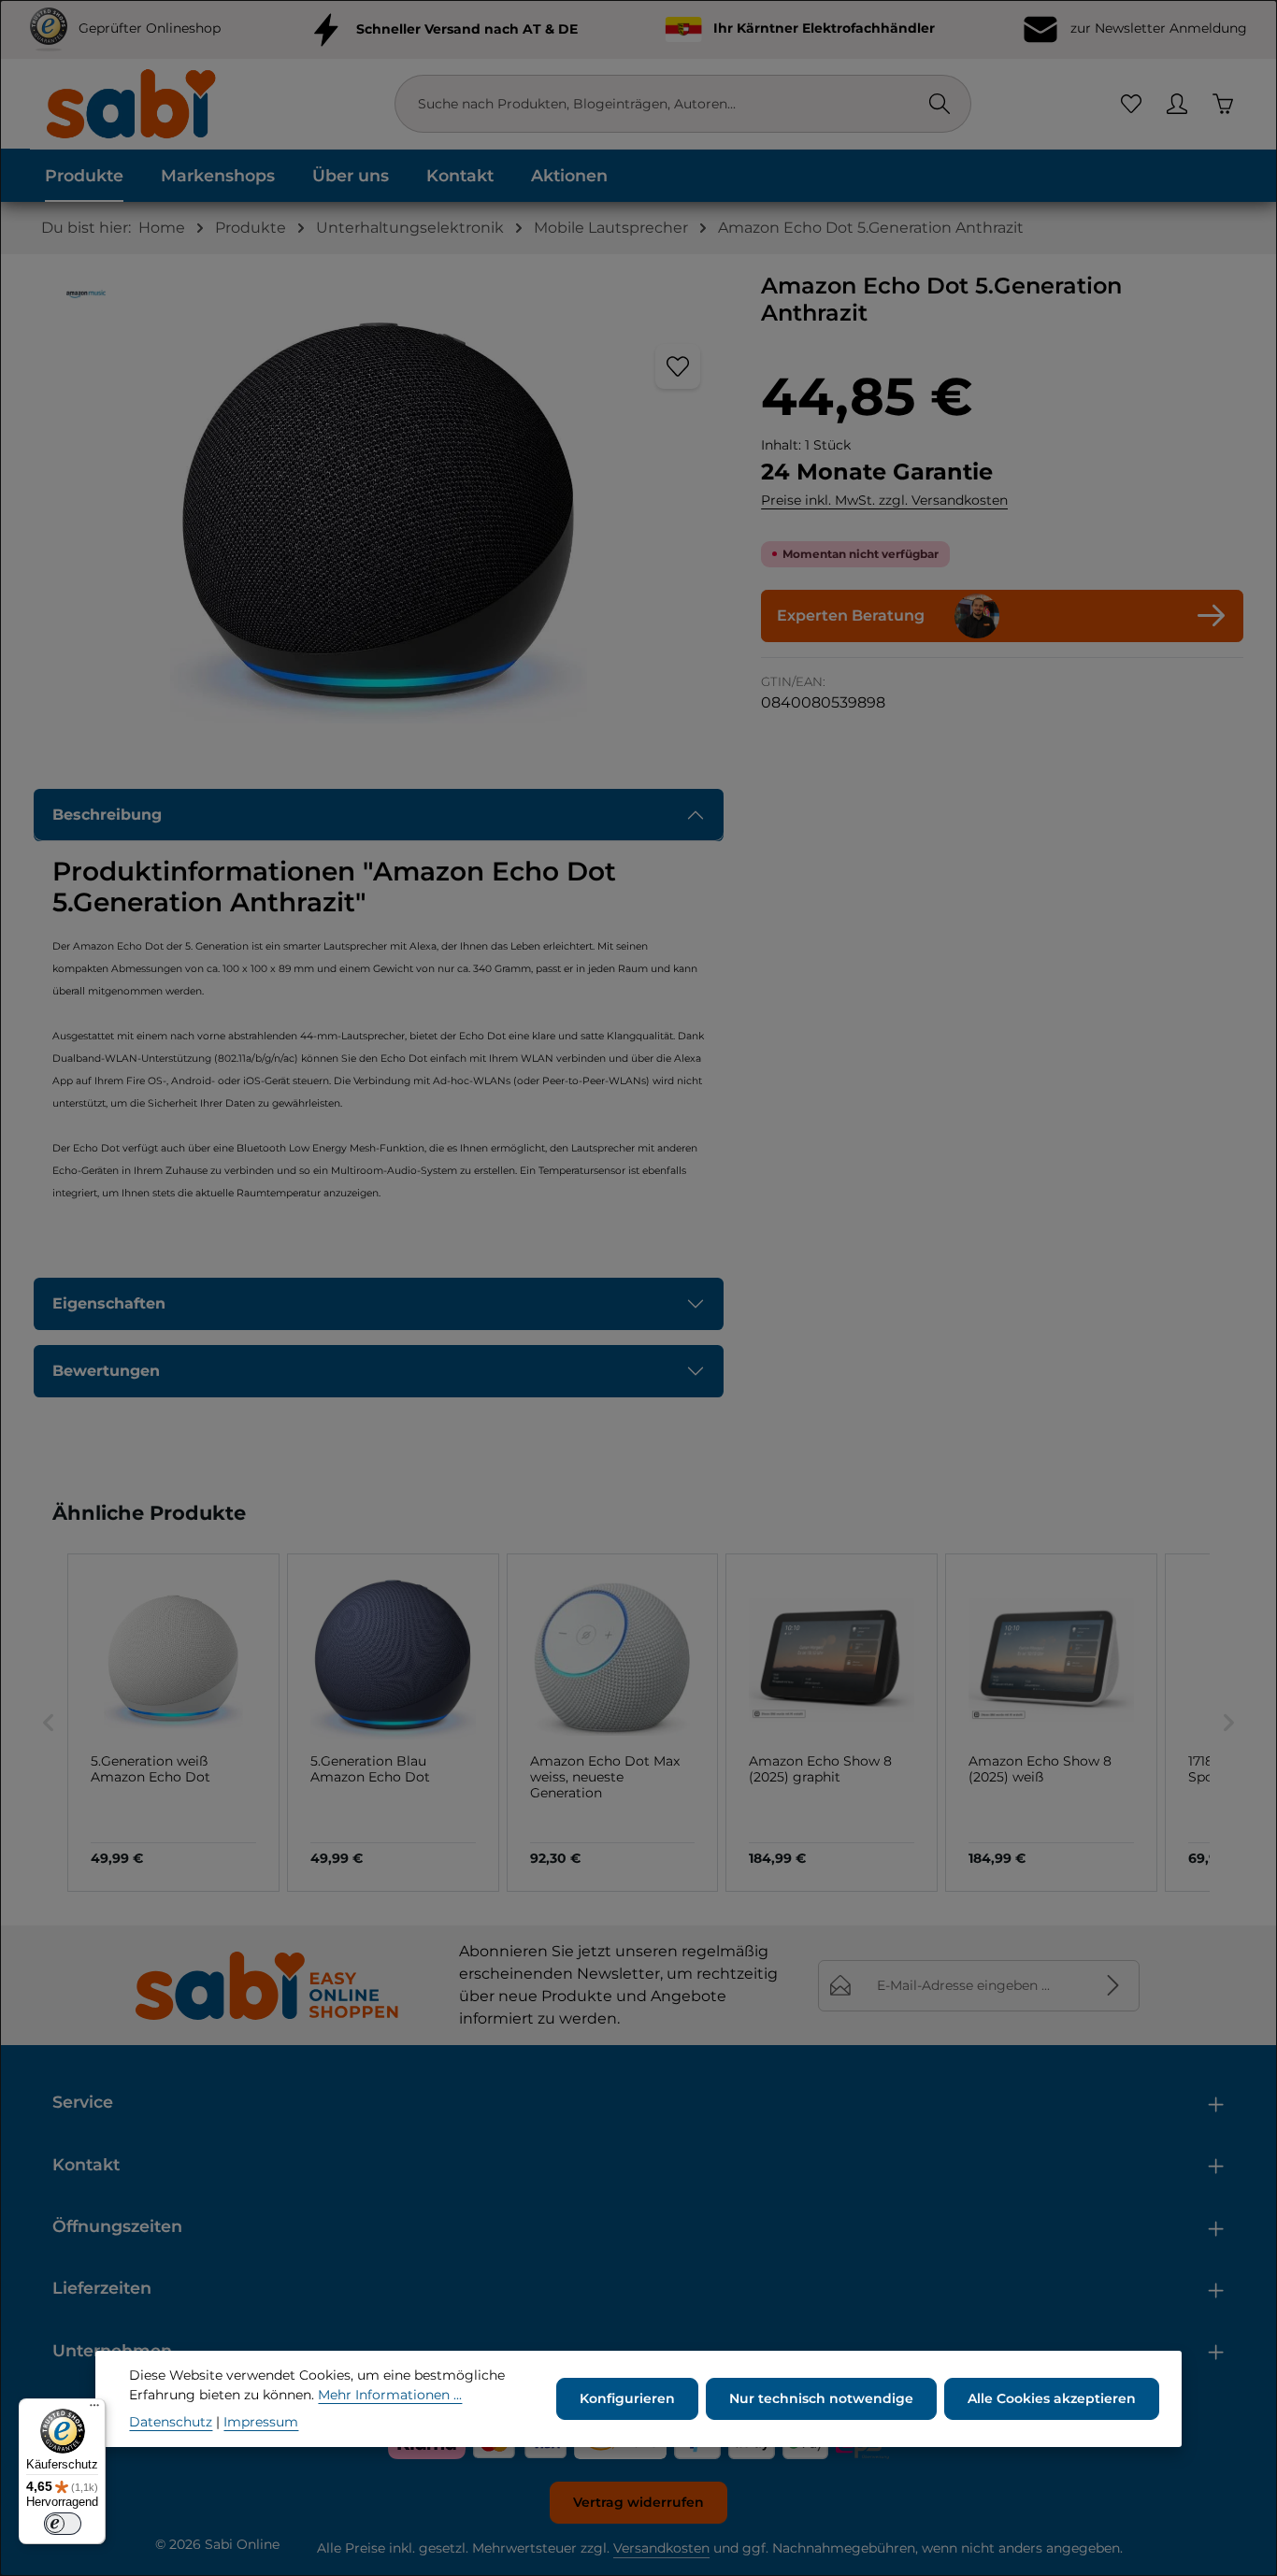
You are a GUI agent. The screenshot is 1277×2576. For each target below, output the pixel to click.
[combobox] (664, 104)
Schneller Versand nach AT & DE (467, 28)
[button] (49, 1723)
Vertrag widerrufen (638, 2502)
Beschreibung (107, 815)
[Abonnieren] (1114, 1986)
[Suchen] (940, 104)
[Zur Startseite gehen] (129, 103)
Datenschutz (171, 2422)
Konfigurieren (627, 2398)
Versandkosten (661, 2548)
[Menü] (94, 2410)
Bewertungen (106, 1371)
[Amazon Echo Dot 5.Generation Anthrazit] (378, 522)
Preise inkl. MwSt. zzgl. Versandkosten (884, 500)
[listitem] (173, 1723)
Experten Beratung (851, 615)
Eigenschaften (109, 1303)
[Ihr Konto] (1177, 104)
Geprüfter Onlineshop (150, 28)
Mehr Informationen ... (390, 2395)
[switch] (63, 2524)
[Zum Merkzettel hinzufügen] (678, 366)
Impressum (261, 2422)
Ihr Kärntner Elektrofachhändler (824, 28)
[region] (379, 522)
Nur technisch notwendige (821, 2398)
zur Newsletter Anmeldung (1157, 28)
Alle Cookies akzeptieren (1052, 2398)
